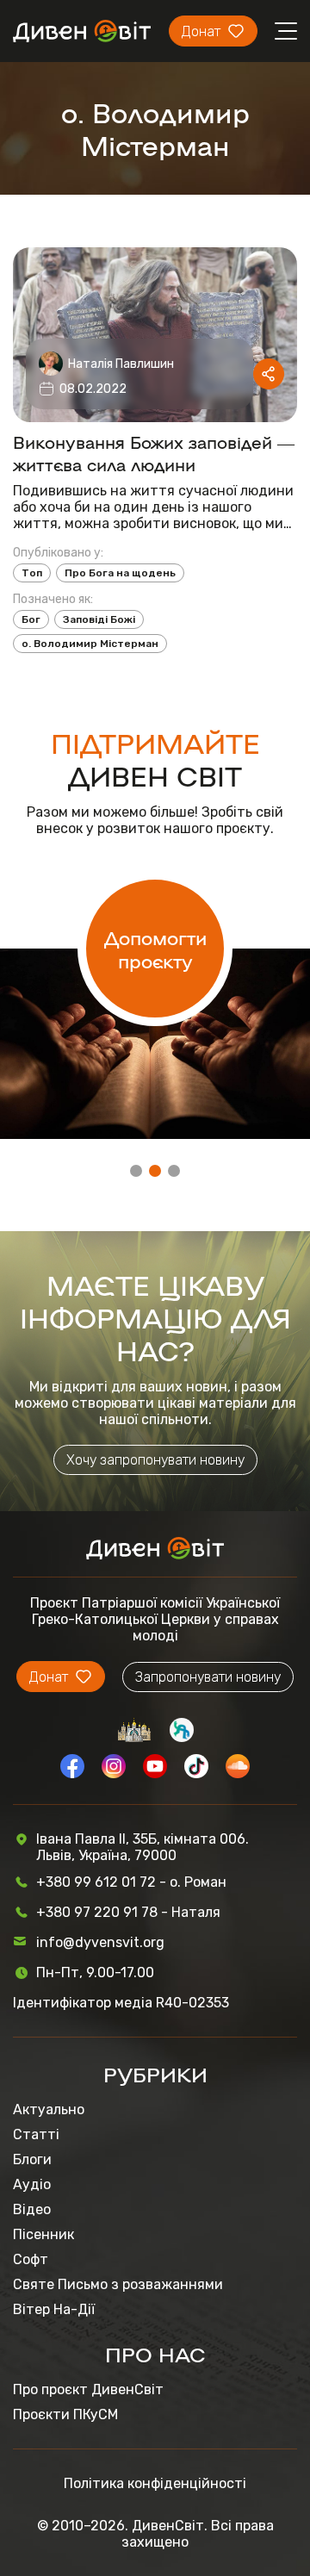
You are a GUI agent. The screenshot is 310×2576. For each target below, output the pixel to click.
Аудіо (32, 2184)
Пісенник (43, 2234)
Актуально (49, 2109)
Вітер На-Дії (54, 2309)
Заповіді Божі (99, 619)
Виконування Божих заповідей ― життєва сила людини (154, 452)
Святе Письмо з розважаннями (118, 2284)
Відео (32, 2209)
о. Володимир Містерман (90, 644)
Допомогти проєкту (155, 949)
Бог (31, 619)
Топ (32, 573)
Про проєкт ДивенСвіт (88, 2389)
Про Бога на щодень (120, 573)
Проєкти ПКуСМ (65, 2414)
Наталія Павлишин (121, 364)
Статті (36, 2134)
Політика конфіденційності (155, 2483)
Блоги (32, 2159)
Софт (31, 2259)
